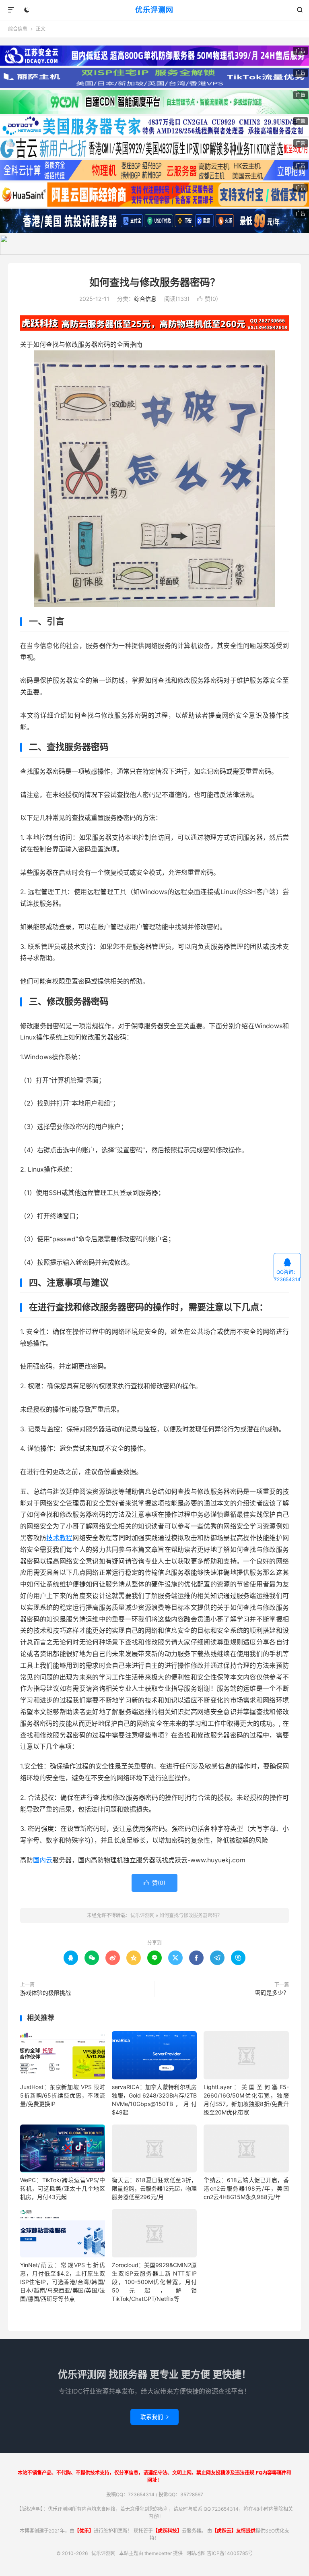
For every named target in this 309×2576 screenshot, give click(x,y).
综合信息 (18, 29)
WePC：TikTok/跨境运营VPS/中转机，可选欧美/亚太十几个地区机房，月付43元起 (63, 2188)
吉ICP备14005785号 (230, 2553)
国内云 (43, 1860)
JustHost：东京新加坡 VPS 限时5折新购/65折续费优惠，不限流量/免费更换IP (63, 2095)
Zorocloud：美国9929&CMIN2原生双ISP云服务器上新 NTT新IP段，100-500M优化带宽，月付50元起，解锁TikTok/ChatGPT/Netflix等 (154, 2282)
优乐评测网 (154, 10)
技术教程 (59, 1538)
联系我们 (154, 2417)
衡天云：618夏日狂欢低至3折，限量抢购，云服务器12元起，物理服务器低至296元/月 (154, 2188)
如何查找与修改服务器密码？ (155, 282)
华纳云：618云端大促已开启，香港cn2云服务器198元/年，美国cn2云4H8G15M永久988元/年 (246, 2188)
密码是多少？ (272, 1993)
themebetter (158, 2553)
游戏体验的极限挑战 (45, 1993)
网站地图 (196, 2553)
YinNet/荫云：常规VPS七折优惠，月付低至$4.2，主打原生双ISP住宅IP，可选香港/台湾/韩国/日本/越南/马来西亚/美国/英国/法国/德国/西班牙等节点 (63, 2282)
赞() (208, 299)
